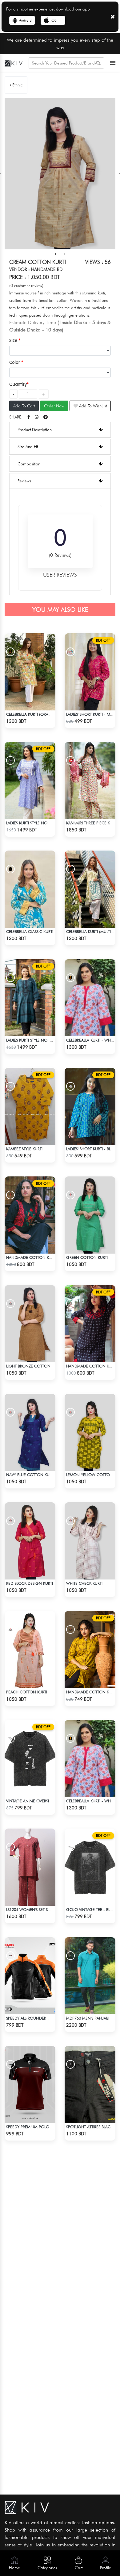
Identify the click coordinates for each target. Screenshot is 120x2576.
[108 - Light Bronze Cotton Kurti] (30, 1324)
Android (25, 20)
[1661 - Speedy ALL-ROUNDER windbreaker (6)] (30, 1976)
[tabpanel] (60, 174)
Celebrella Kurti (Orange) (32, 714)
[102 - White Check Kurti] (90, 1541)
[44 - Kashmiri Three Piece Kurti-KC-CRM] (90, 780)
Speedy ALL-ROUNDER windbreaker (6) (43, 2018)
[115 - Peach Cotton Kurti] (30, 1650)
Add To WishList (92, 406)
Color (15, 362)
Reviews (24, 481)
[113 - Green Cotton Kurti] (90, 1215)
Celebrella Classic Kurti (30, 931)
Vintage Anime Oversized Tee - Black (42, 1801)
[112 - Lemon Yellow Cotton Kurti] (90, 1432)
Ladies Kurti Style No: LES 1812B (37, 823)
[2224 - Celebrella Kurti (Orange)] (30, 672)
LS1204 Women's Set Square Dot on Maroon (51, 1909)
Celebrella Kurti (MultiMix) (92, 931)
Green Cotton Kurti (87, 1257)
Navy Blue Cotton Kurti (30, 1475)
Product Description (35, 430)
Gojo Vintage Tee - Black (92, 1909)
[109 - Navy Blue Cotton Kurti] (30, 1432)
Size (14, 340)
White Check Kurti (84, 1583)
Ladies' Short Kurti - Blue (91, 1149)
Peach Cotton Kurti (27, 1692)
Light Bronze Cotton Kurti (34, 1366)
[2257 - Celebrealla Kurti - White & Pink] (90, 998)
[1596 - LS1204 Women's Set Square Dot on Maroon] (30, 1867)
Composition (29, 464)
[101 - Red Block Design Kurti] (30, 1541)
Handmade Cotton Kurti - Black (39, 1257)
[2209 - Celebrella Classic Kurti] (30, 889)
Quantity (18, 384)
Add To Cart (24, 406)
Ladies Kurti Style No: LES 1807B (37, 1040)
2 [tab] (65, 254)
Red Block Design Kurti (30, 1583)
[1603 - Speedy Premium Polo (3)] (30, 2084)
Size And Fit (28, 447)
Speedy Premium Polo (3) (31, 2127)
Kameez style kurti (24, 1149)
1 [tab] (55, 254)
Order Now (54, 406)
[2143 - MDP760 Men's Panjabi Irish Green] (90, 1976)
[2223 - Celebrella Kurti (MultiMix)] (90, 889)
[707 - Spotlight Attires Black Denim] (90, 2084)
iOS (54, 20)
